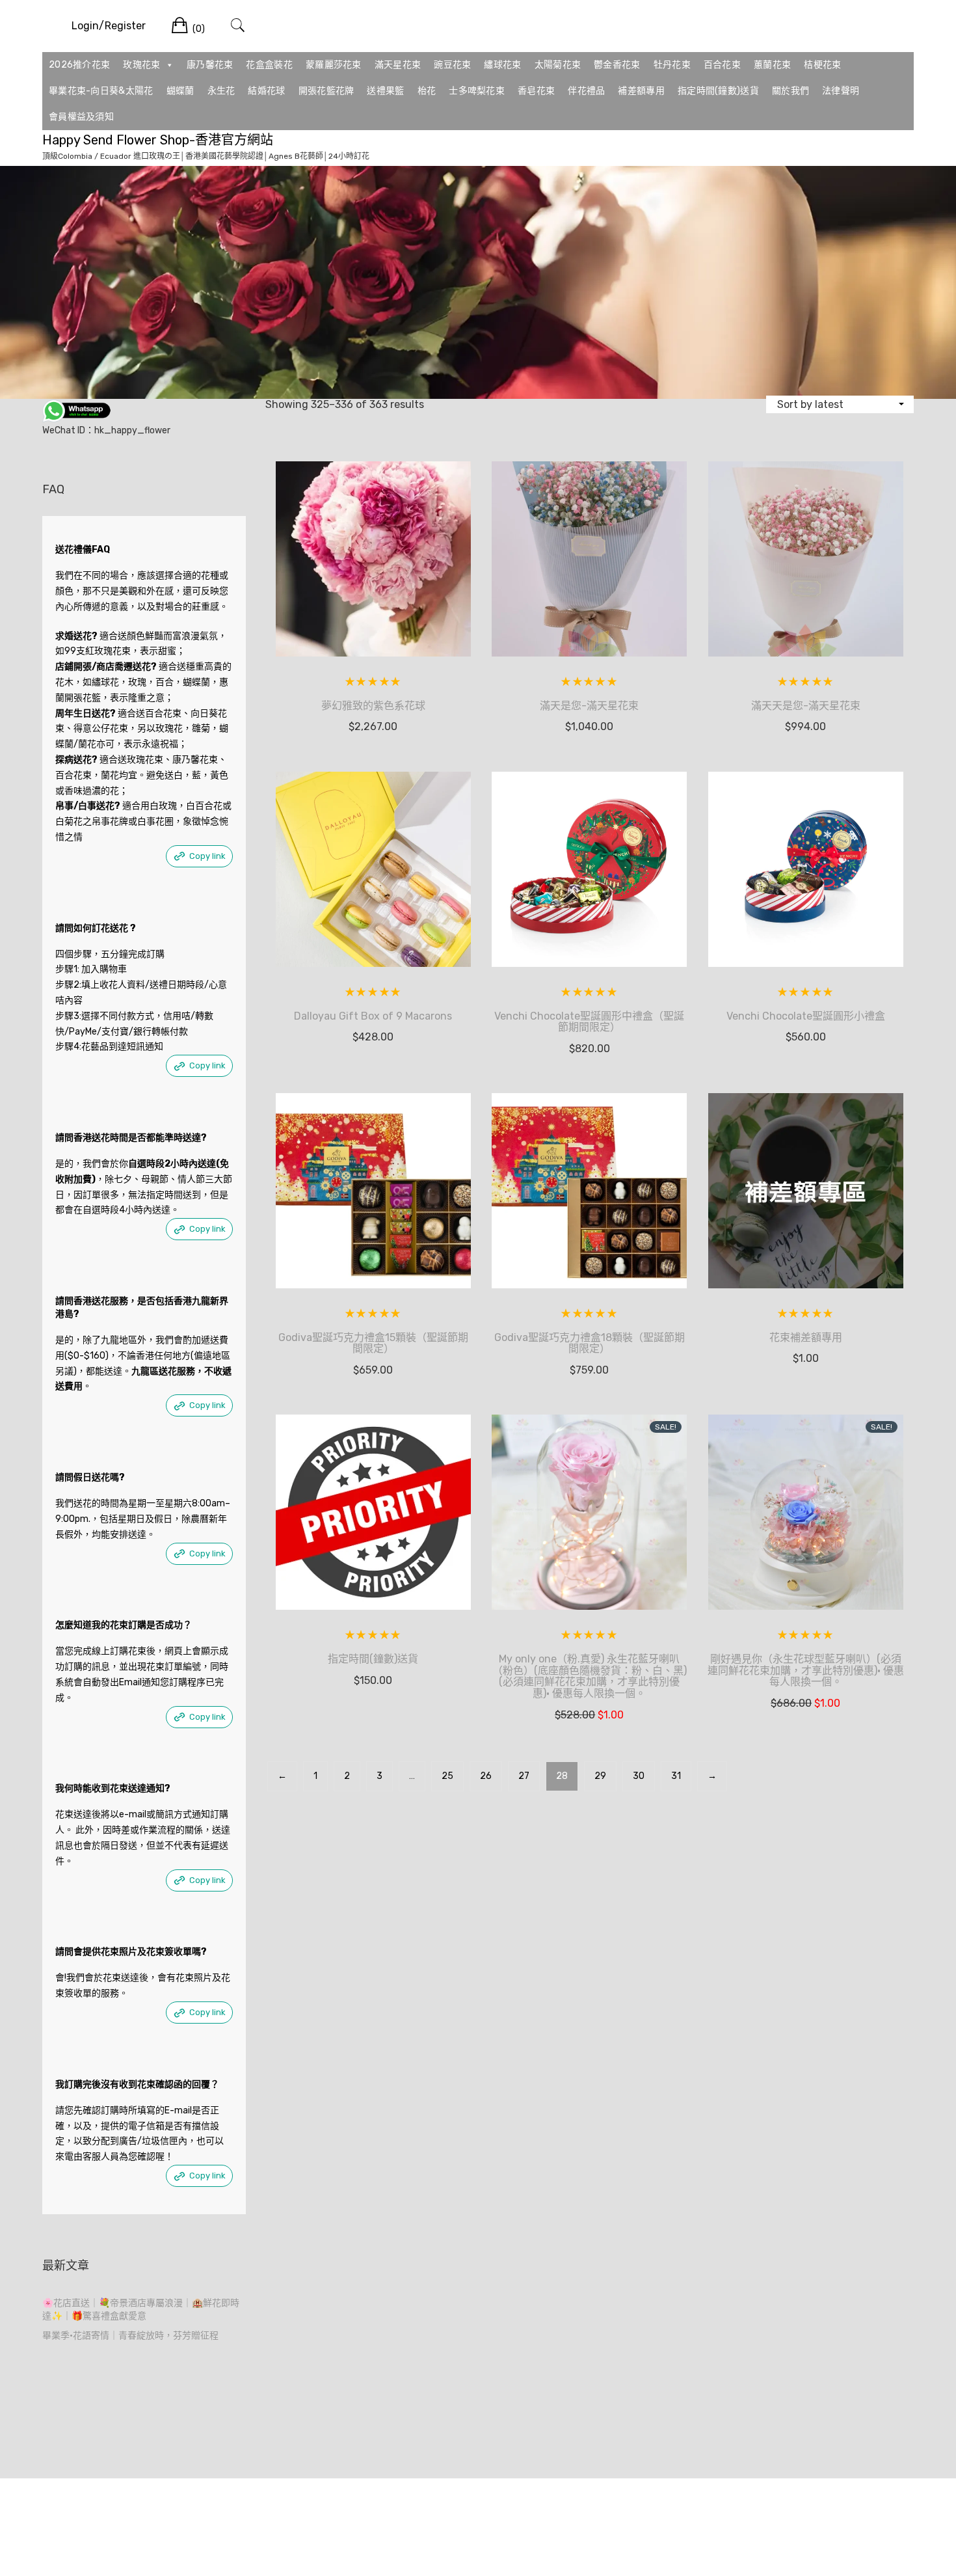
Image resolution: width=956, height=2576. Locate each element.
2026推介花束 (79, 65)
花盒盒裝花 (269, 65)
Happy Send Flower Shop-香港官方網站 (158, 140)
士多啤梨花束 (477, 91)
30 (639, 1776)
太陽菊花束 (558, 65)
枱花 (427, 91)
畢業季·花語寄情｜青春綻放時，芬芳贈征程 (130, 2336)
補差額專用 (641, 91)
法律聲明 (841, 91)
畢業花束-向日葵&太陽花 (101, 91)
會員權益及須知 (81, 117)
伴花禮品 (586, 91)
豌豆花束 (452, 65)
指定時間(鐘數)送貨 (718, 91)
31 (676, 1776)
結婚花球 (266, 91)
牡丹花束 (672, 65)
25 (447, 1776)
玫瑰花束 (141, 65)
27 (524, 1776)
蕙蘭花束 (772, 65)
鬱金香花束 (617, 65)
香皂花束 (536, 91)
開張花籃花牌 (326, 91)
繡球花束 (502, 65)
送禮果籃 (385, 91)
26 (486, 1776)
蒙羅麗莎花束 (334, 65)
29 (600, 1776)
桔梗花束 (822, 65)
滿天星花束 (398, 65)
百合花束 (722, 65)
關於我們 (790, 91)
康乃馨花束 (210, 65)
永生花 (221, 91)
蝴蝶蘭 (180, 91)
